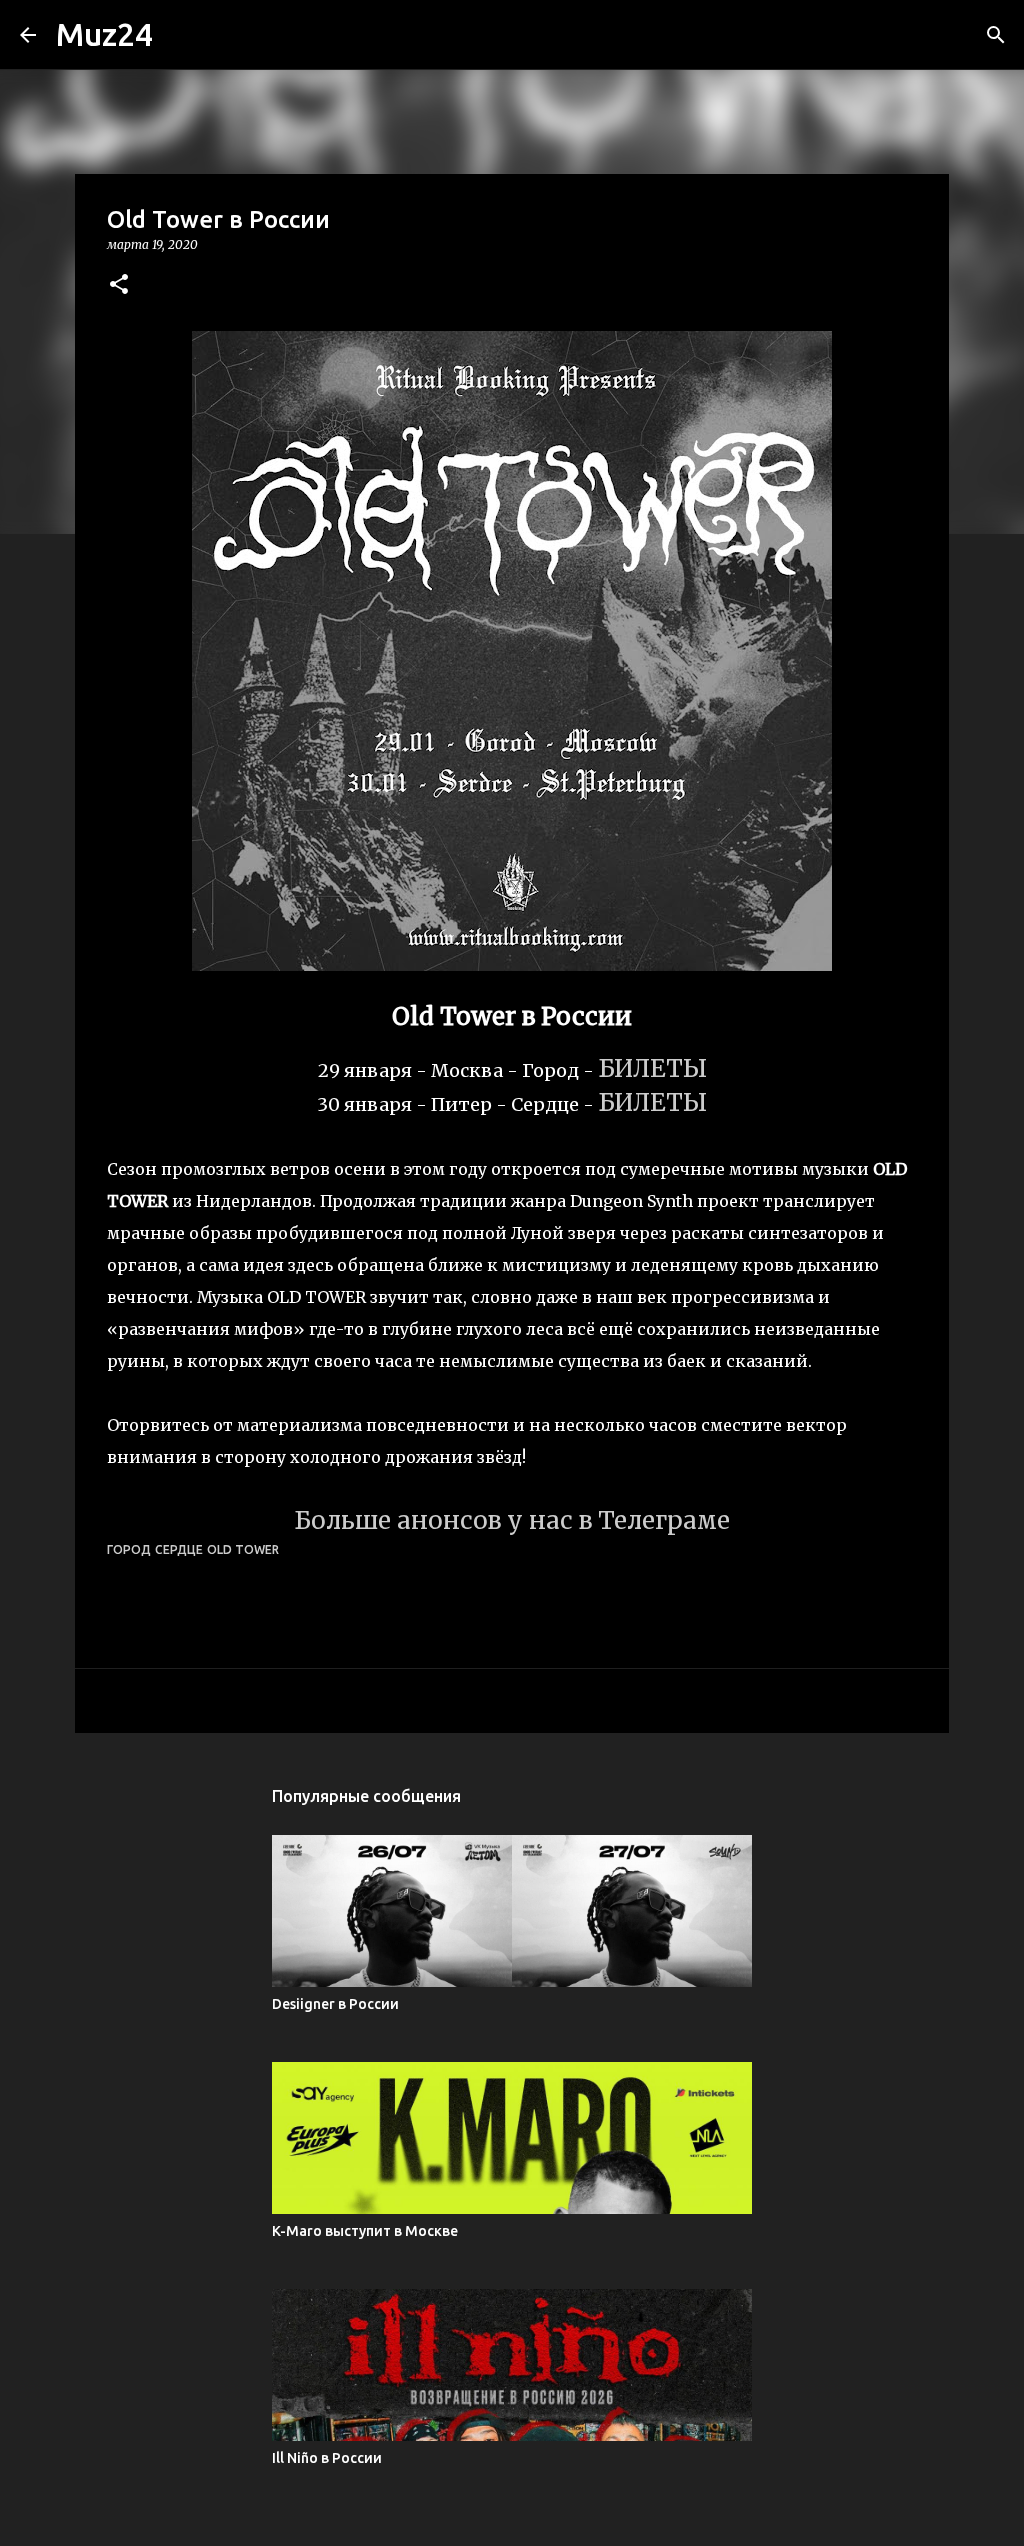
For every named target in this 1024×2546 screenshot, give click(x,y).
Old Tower (243, 1549)
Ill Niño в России (327, 2458)
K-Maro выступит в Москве (365, 2231)
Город (129, 1549)
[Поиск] (996, 35)
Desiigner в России (335, 2004)
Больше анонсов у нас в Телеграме (512, 1520)
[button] (119, 285)
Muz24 (104, 34)
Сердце (179, 1549)
